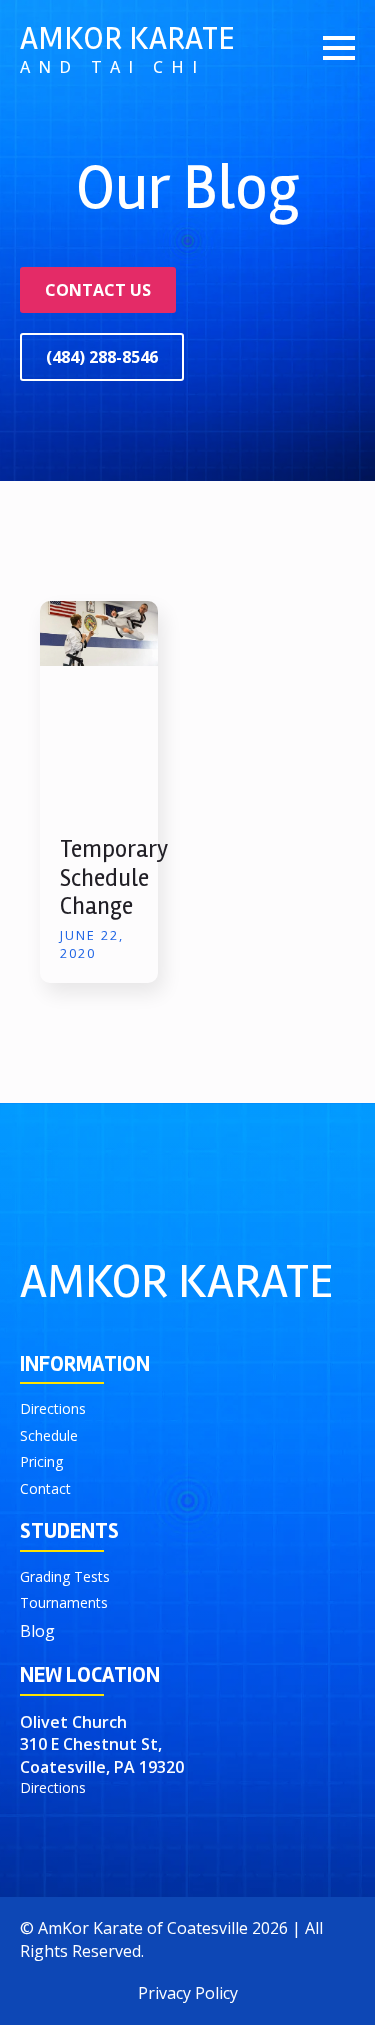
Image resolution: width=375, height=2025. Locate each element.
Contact (45, 1488)
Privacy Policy (188, 1993)
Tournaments (64, 1602)
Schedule (49, 1435)
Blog (37, 1631)
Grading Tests (65, 1576)
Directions (53, 1408)
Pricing (41, 1461)
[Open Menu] (339, 48)
